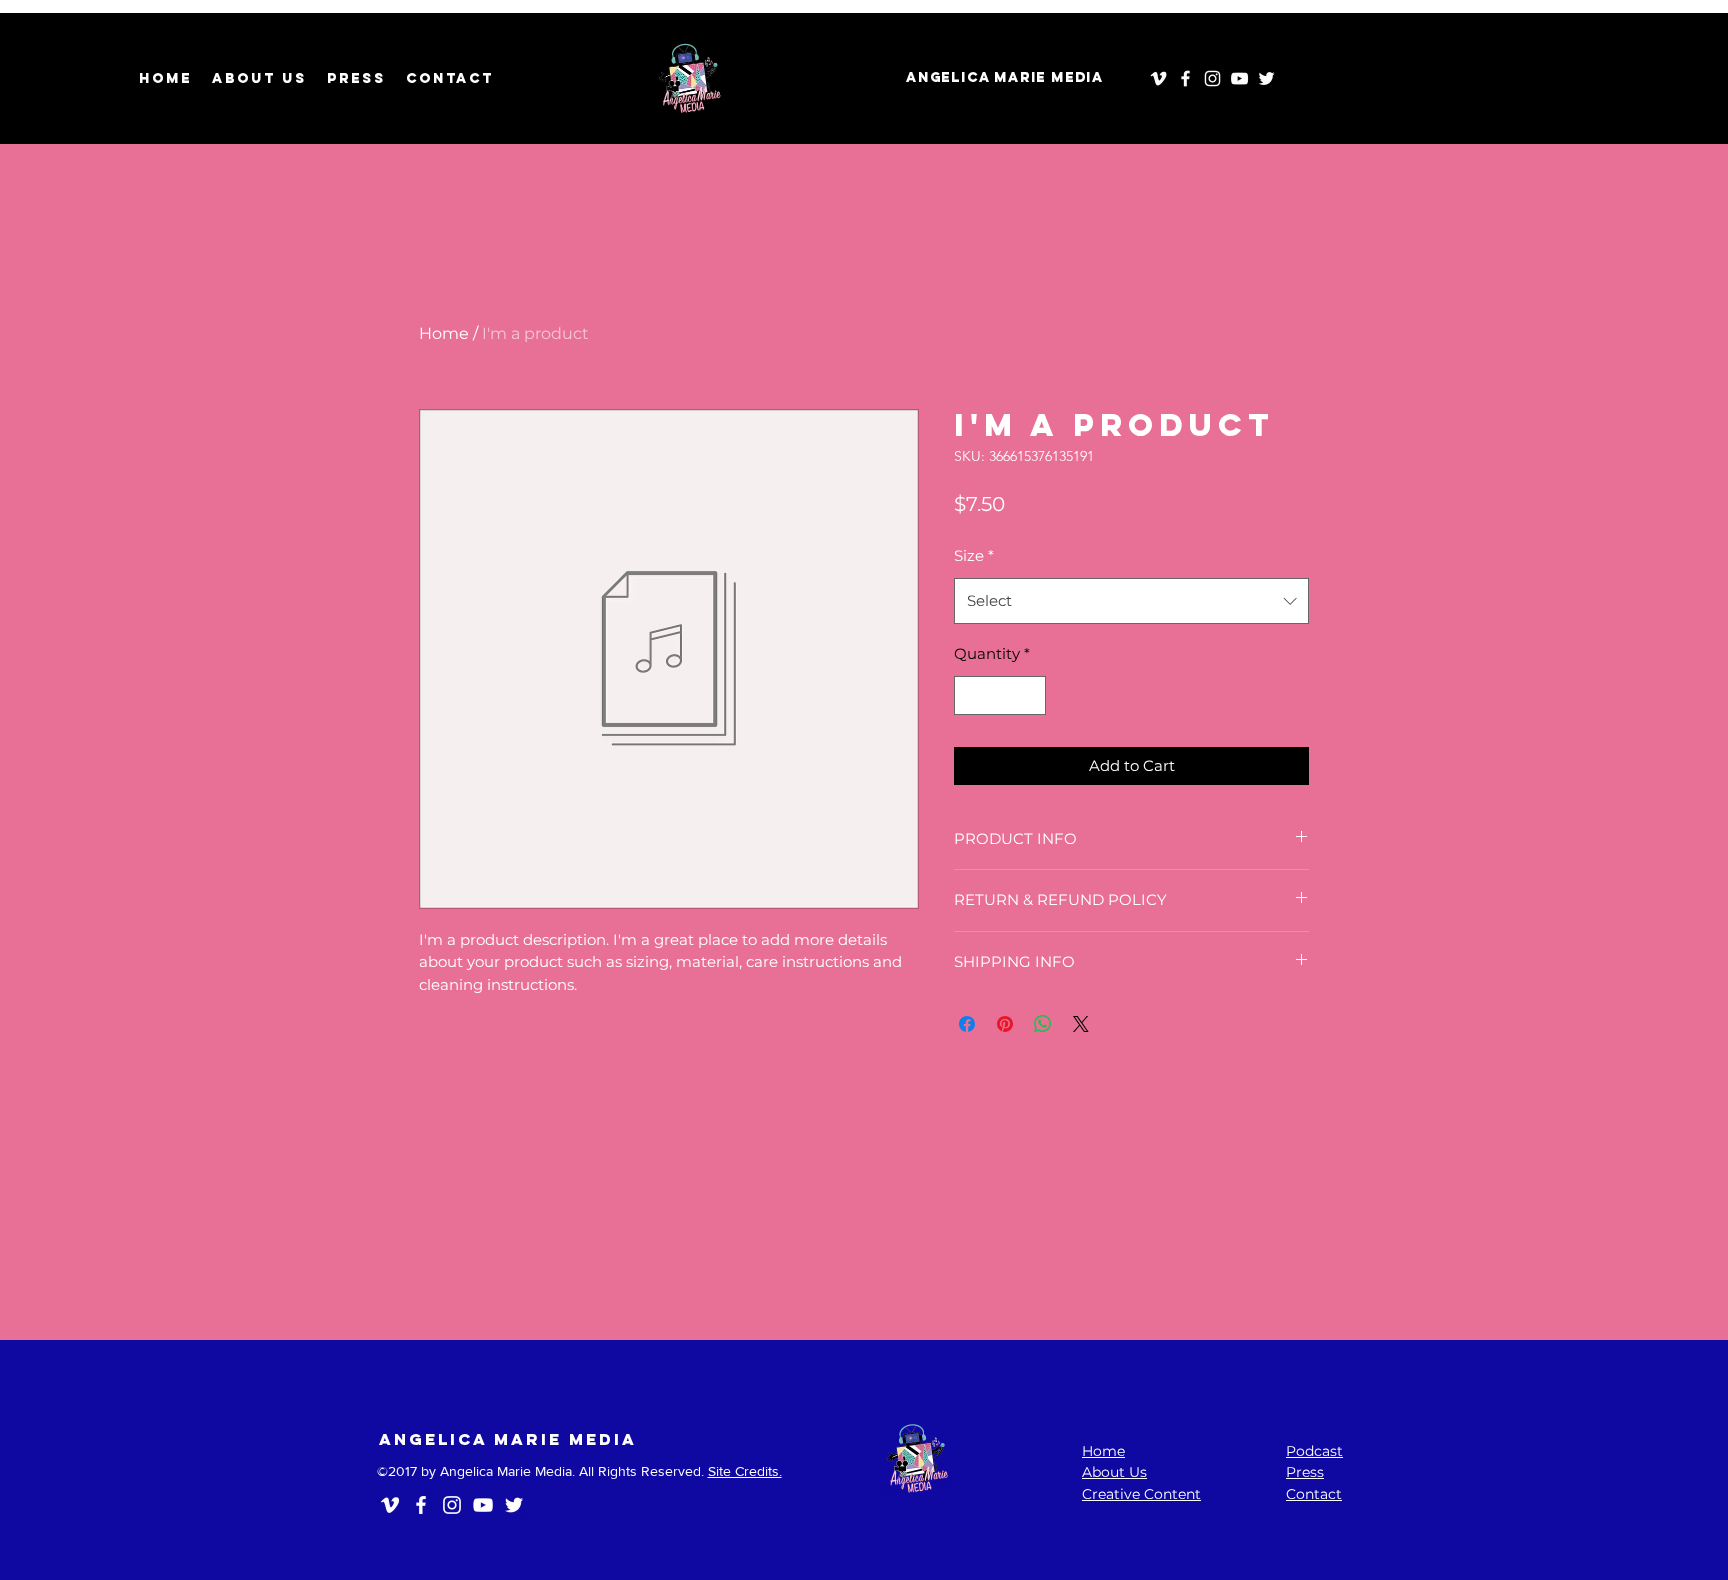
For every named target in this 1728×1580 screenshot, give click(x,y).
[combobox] (1131, 601)
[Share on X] (1081, 1024)
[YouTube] (1239, 78)
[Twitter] (1266, 78)
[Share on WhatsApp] (1043, 1024)
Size (974, 555)
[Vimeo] (1158, 78)
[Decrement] (970, 695)
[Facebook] (1185, 78)
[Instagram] (1212, 78)
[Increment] (1030, 695)
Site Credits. (745, 1471)
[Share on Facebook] (967, 1024)
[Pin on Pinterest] (1005, 1024)
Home (444, 333)
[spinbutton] (1000, 695)
